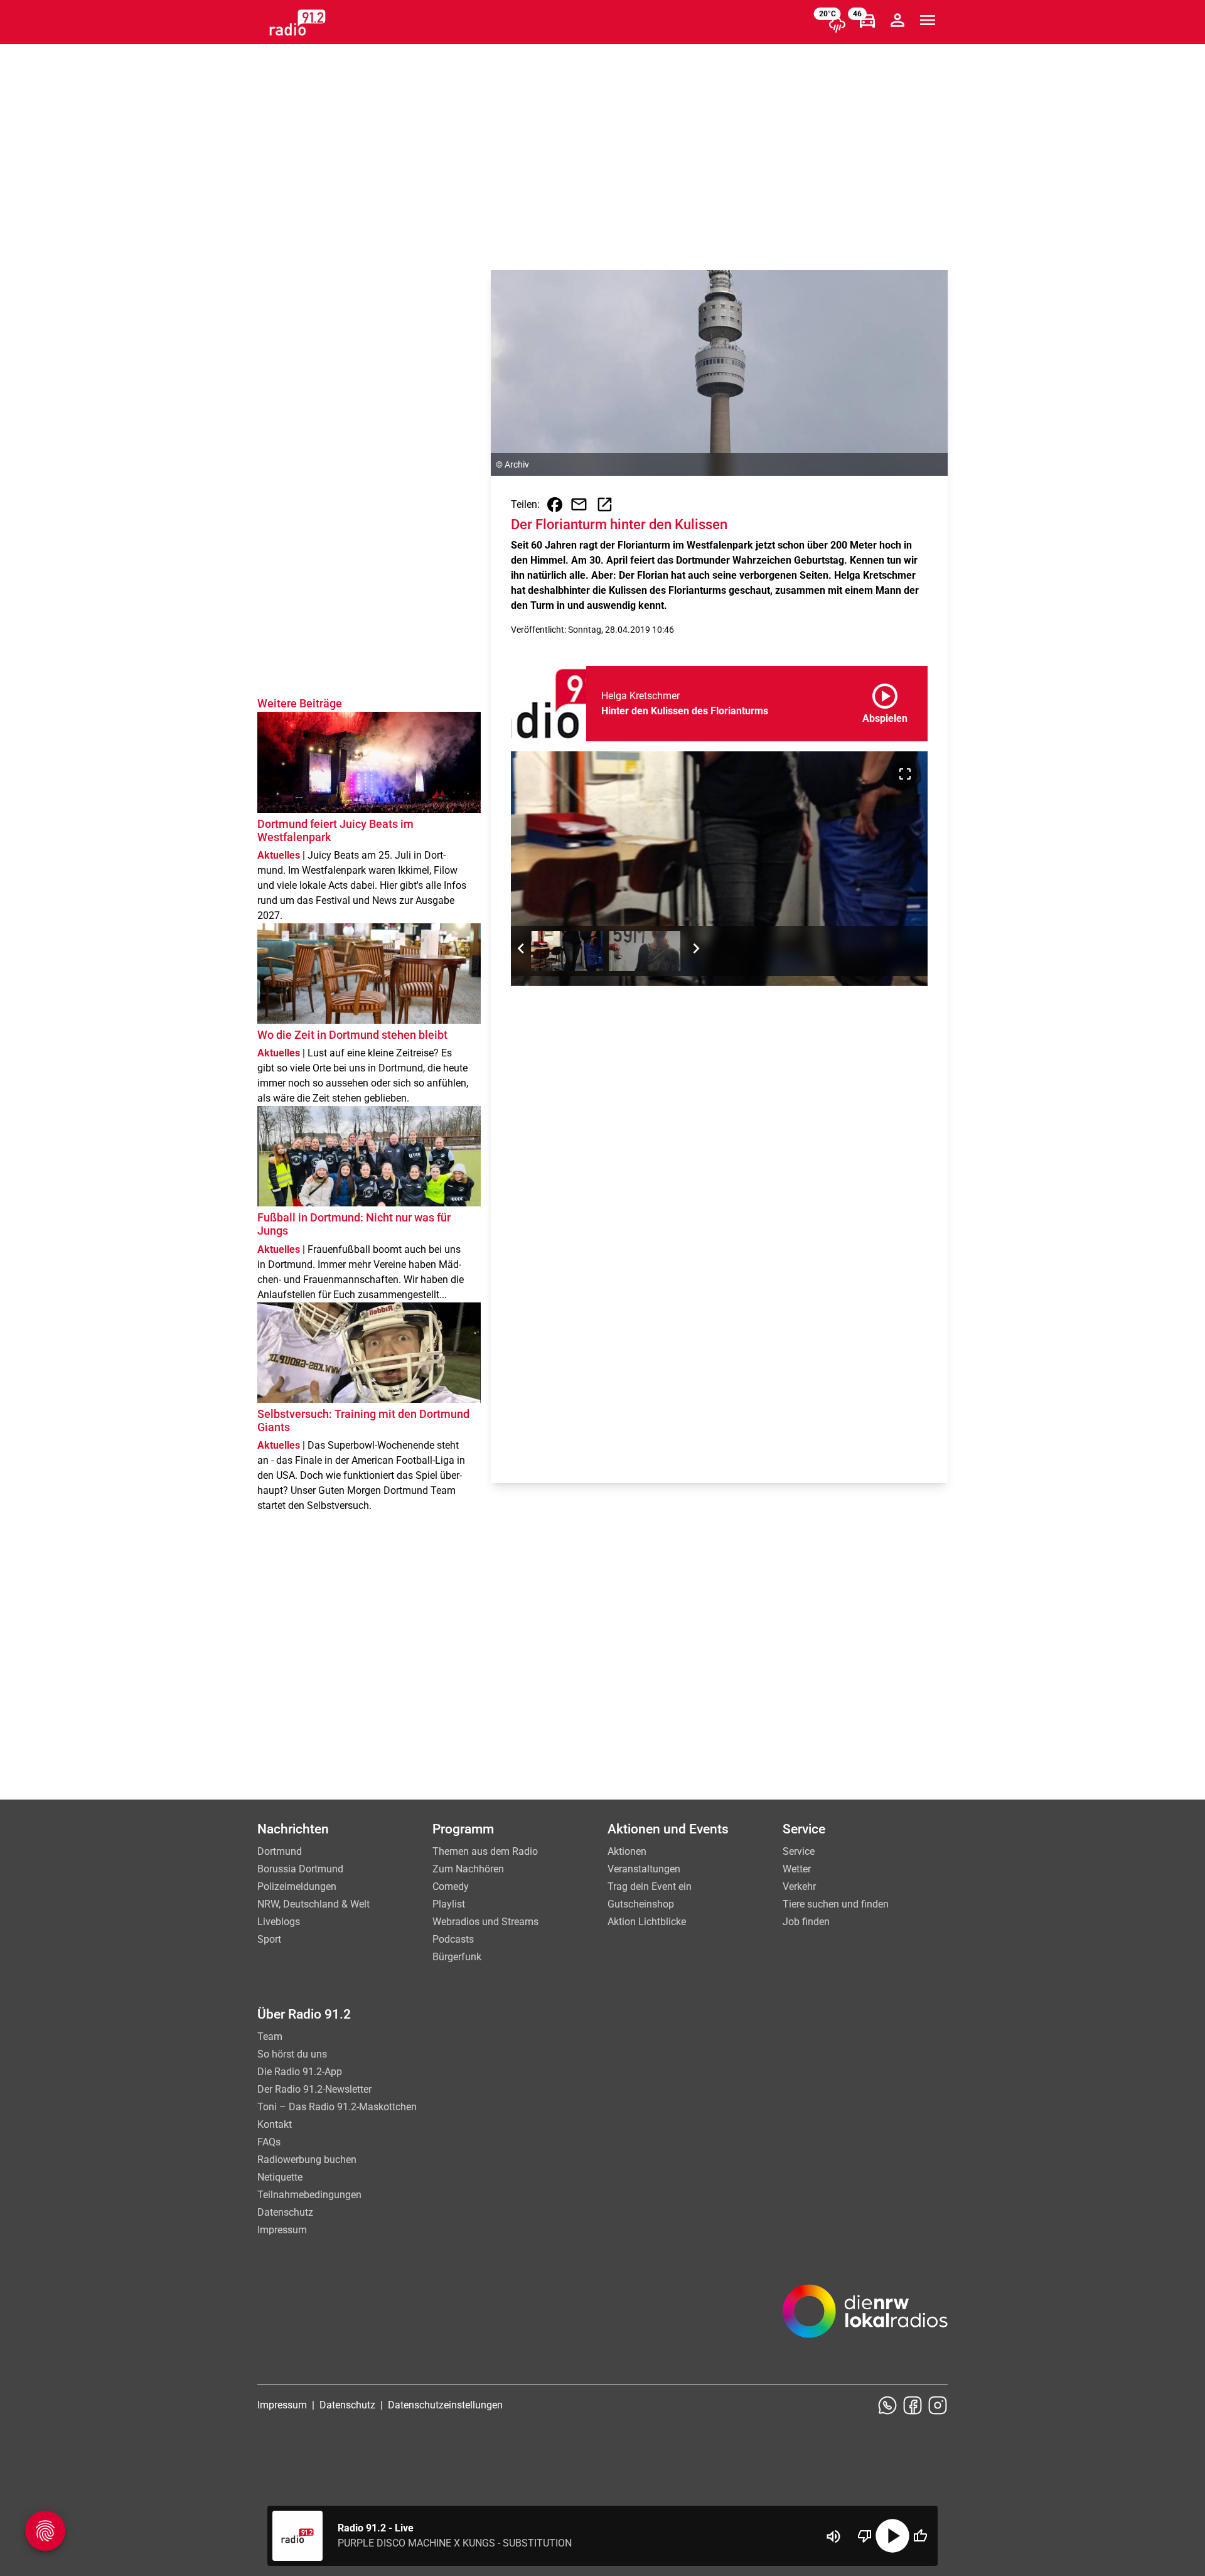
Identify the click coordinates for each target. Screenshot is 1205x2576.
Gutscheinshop (641, 1904)
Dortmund (280, 1851)
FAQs (269, 2142)
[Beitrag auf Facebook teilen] (555, 505)
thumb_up (920, 2536)
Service (799, 1851)
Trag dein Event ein (650, 1886)
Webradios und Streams (485, 1922)
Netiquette (280, 2177)
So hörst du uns (292, 2054)
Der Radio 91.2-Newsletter (314, 2089)
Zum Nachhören (468, 1869)
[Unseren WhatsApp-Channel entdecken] (887, 2405)
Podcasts (453, 1939)
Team (270, 2037)
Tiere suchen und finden (836, 1904)
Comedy (451, 1886)
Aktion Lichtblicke (647, 1922)
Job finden (806, 1922)
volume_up (833, 2536)
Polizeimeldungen (297, 1886)
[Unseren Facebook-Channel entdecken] (913, 2405)
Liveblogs (279, 1922)
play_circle (892, 2536)
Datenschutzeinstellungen (445, 2405)
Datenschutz (285, 2212)
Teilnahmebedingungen (309, 2195)
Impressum (282, 2230)
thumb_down (865, 2536)
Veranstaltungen (644, 1869)
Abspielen (885, 701)
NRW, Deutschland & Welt (313, 1904)
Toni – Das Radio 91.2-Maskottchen (337, 2107)
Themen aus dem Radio (485, 1851)
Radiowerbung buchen (307, 2160)
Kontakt (275, 2124)
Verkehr (799, 1886)
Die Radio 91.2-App (300, 2072)
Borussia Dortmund (300, 1869)
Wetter (797, 1869)
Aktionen (627, 1851)
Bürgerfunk (457, 1957)
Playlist (449, 1904)
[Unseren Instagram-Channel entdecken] (938, 2405)
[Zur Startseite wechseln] (297, 23)
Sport (269, 1939)
